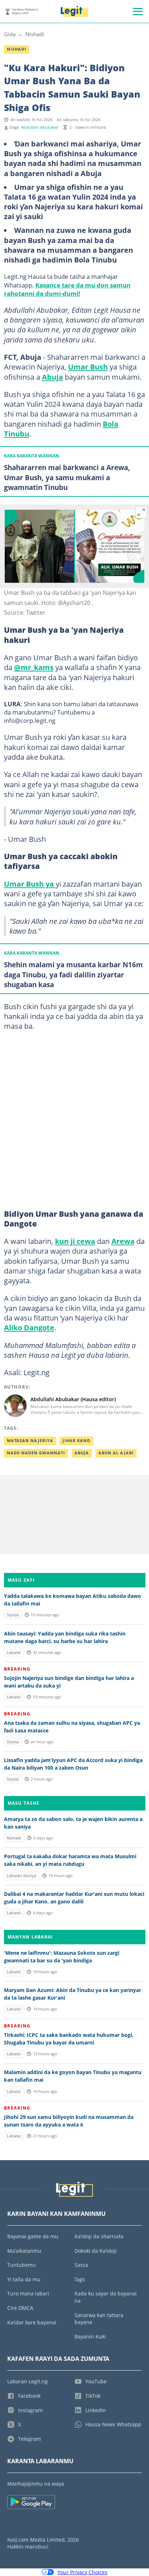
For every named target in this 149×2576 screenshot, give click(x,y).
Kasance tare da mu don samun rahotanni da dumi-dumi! (67, 289)
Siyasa (13, 1615)
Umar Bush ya (30, 884)
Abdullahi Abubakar (40, 127)
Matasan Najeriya (30, 1441)
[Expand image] (141, 512)
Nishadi (35, 34)
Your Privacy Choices (82, 2572)
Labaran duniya (22, 1876)
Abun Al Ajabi (116, 1453)
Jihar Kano (76, 1441)
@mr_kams (34, 667)
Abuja (52, 377)
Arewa (123, 1241)
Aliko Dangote (29, 1327)
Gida (10, 34)
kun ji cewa (75, 1241)
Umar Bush (88, 367)
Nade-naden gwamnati (36, 1453)
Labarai (14, 1652)
